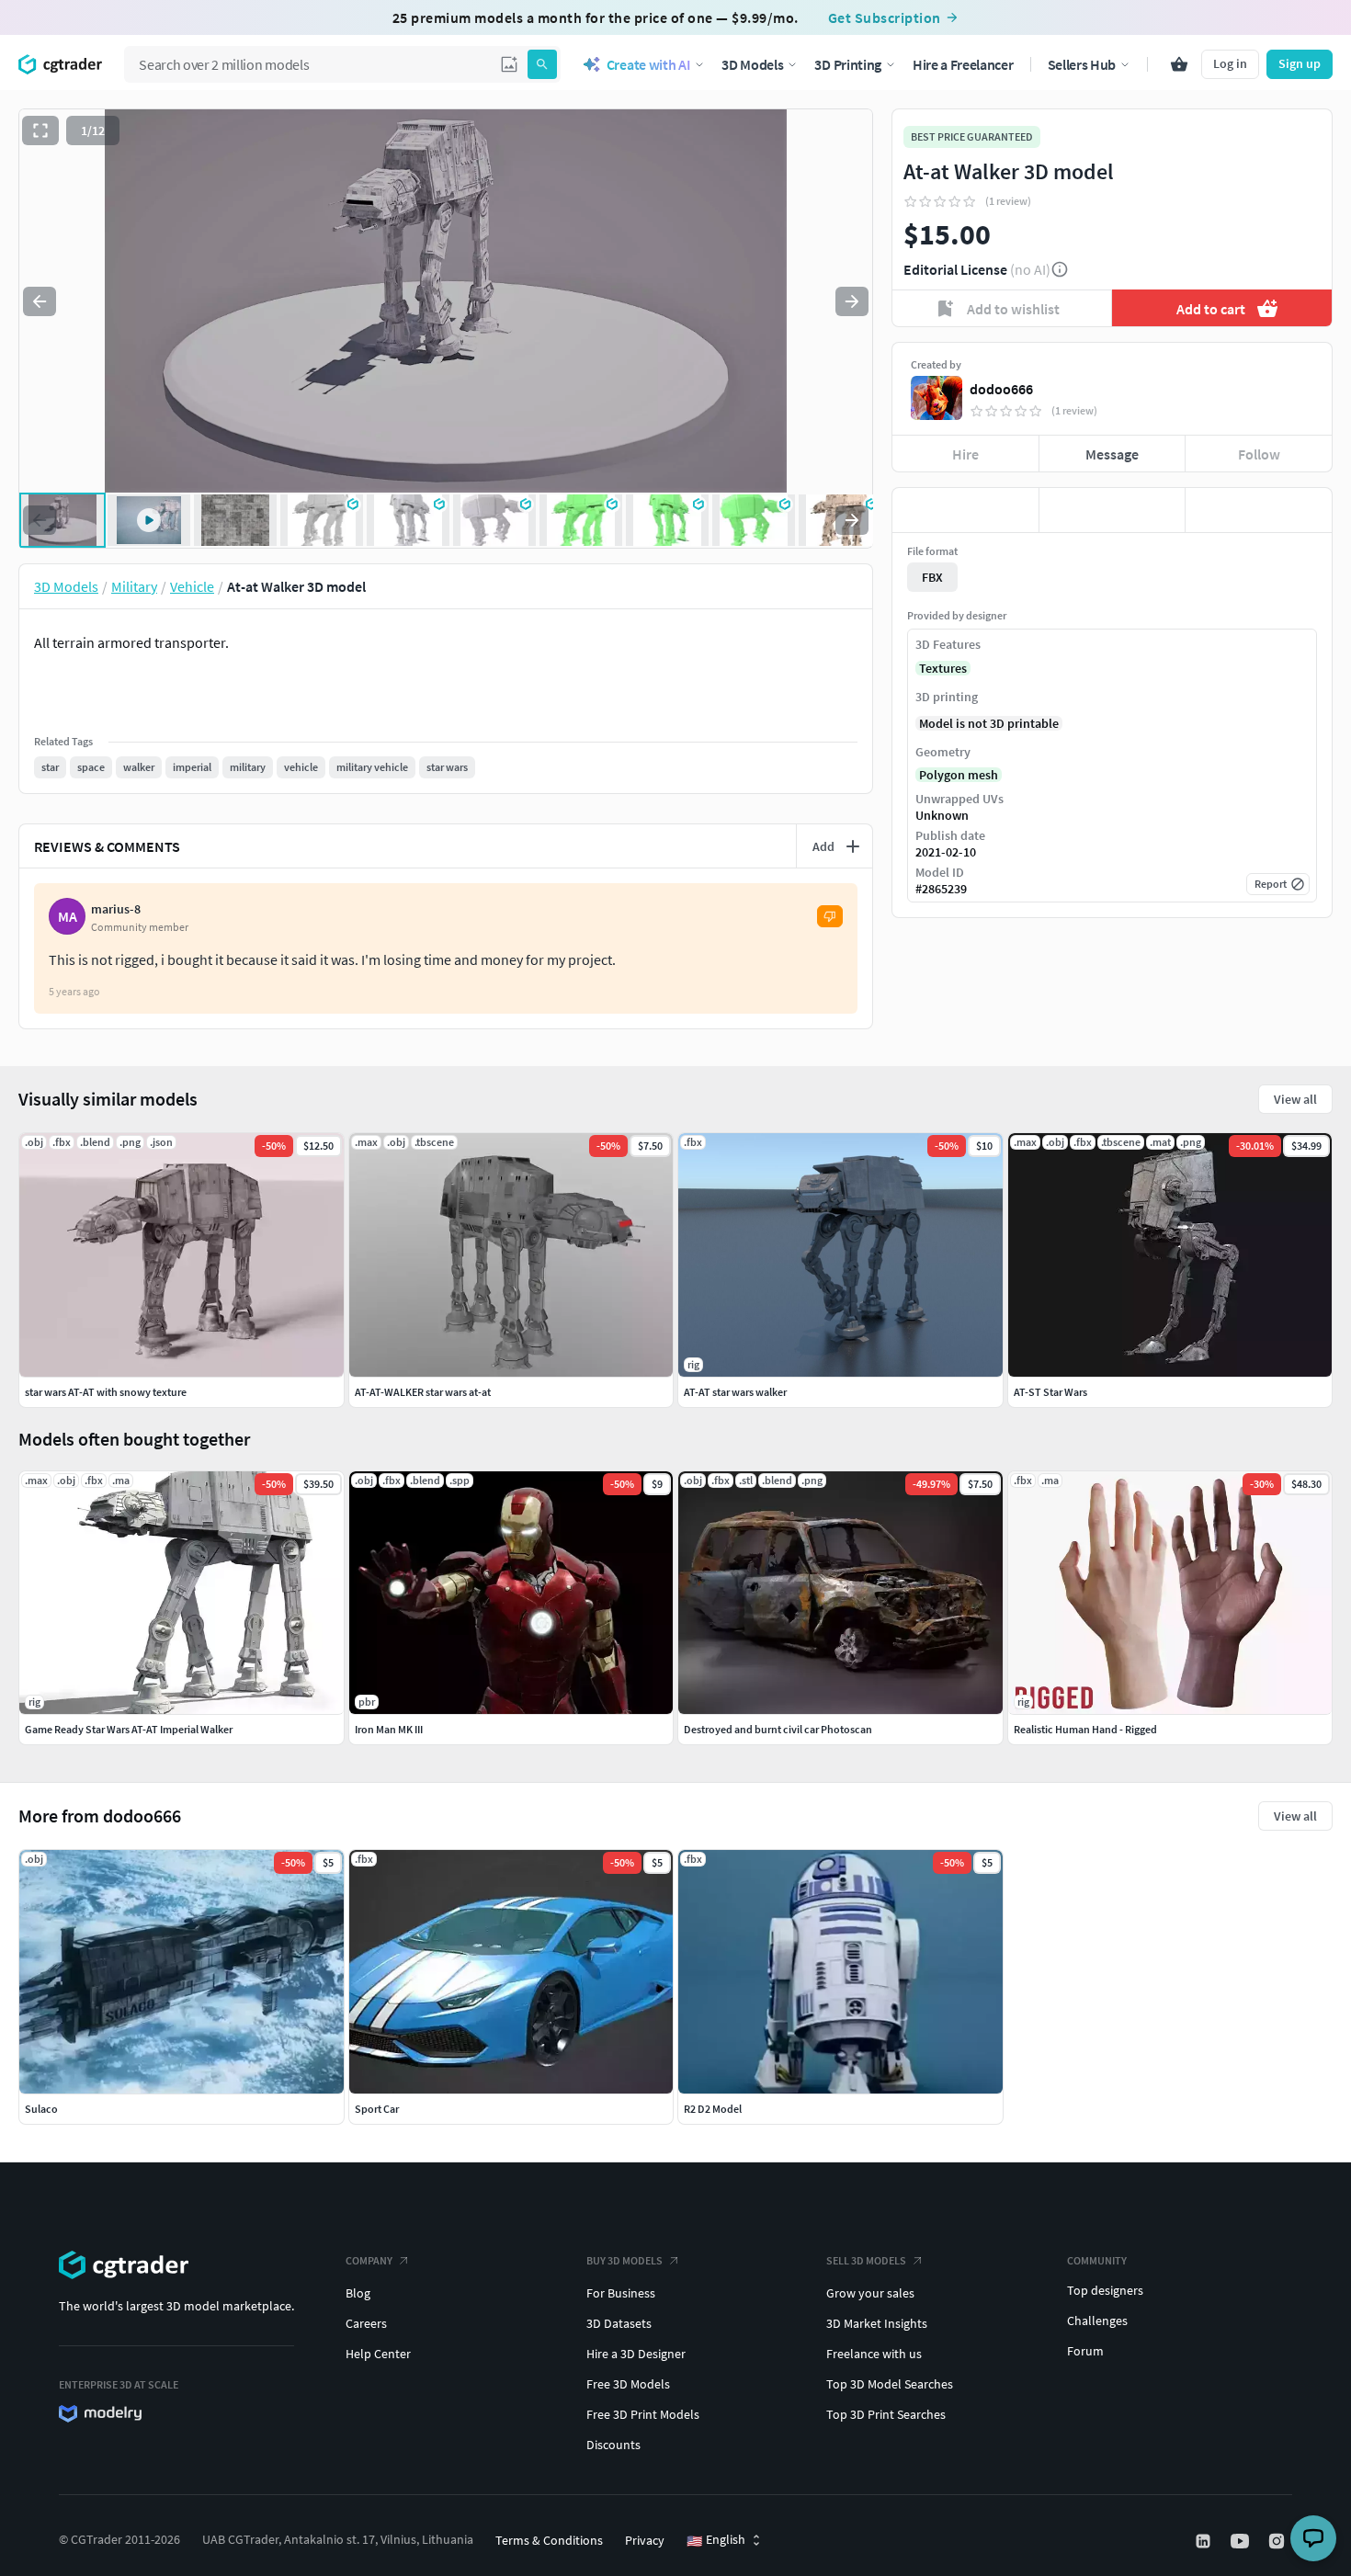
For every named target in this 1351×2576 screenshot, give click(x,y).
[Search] (542, 64)
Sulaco (41, 2109)
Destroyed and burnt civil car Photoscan (778, 1729)
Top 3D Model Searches (890, 2384)
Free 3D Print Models (643, 2414)
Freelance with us (874, 2354)
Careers (366, 2323)
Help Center (378, 2354)
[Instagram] (1278, 2541)
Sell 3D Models (866, 2260)
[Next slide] (852, 301)
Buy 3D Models (624, 2260)
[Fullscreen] (40, 131)
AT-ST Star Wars (1050, 1392)
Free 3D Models (628, 2384)
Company (369, 2260)
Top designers (1105, 2290)
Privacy (645, 2540)
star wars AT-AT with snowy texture (106, 1392)
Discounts (613, 2445)
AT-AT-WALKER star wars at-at (423, 1392)
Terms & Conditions (549, 2540)
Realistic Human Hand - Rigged (1085, 1729)
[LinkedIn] (1205, 2541)
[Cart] (1179, 64)
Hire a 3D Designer (636, 2354)
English (716, 2540)
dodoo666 (1001, 389)
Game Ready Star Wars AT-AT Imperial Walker (129, 1729)
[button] (509, 64)
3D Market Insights (877, 2323)
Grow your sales (870, 2293)
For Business (621, 2293)
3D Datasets (619, 2323)
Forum (1085, 2351)
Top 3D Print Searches (886, 2414)
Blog (358, 2293)
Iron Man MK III (389, 1729)
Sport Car (377, 2109)
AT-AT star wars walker (735, 1392)
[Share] (1259, 510)
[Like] (965, 510)
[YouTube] (1242, 2541)
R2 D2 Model (713, 2109)
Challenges (1097, 2321)
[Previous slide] (40, 301)
